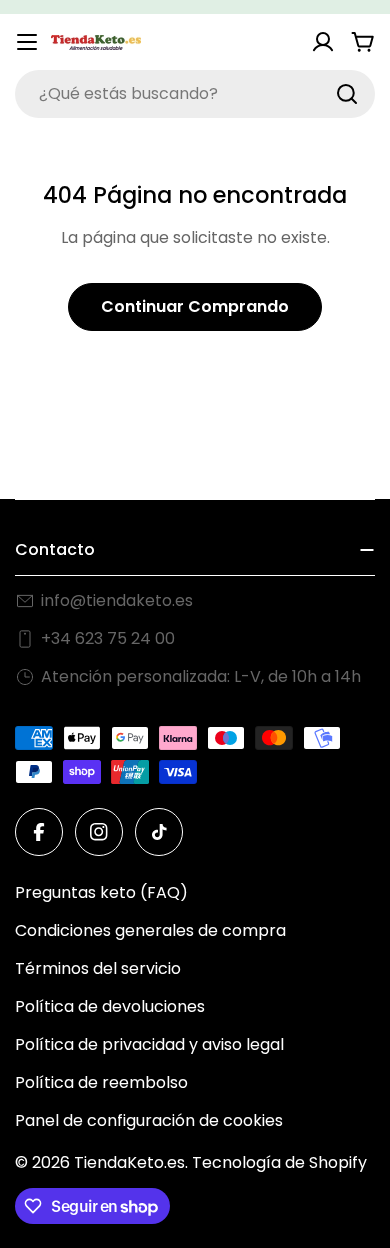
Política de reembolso (101, 1082)
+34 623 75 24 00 (108, 638)
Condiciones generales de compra (150, 930)
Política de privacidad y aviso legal (149, 1044)
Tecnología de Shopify (279, 1162)
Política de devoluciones (110, 1006)
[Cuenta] (323, 42)
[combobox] (195, 94)
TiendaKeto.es (129, 1162)
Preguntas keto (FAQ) (101, 892)
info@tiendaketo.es (117, 600)
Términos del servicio (98, 968)
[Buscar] (347, 94)
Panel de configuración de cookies (149, 1120)
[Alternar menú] (27, 42)
